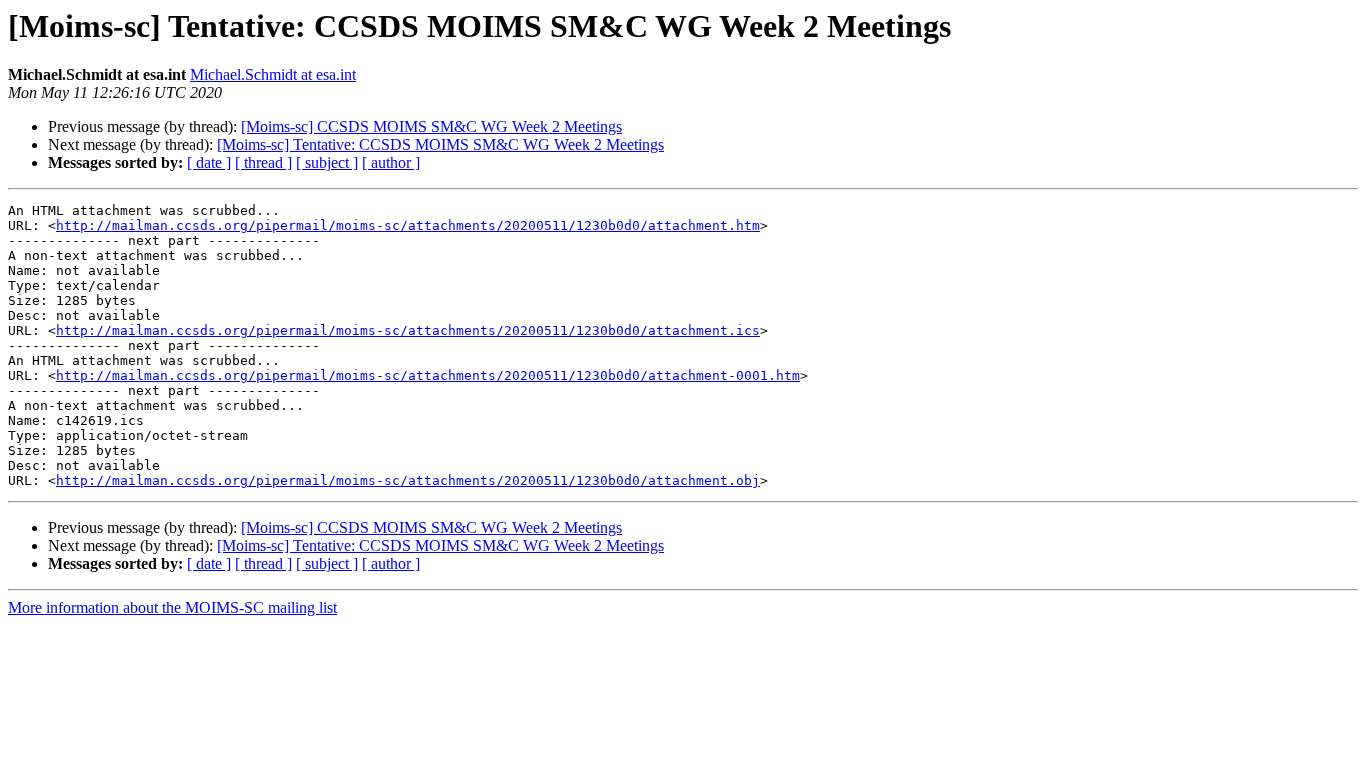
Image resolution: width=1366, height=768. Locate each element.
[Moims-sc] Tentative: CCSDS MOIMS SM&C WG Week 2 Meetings (440, 144)
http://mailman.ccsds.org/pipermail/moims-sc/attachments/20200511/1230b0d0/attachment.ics (408, 330)
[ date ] (209, 162)
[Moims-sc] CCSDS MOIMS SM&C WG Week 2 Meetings (431, 126)
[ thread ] (263, 162)
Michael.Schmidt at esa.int (273, 74)
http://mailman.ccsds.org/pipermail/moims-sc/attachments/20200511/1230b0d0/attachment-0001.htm (428, 375)
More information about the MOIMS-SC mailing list (172, 607)
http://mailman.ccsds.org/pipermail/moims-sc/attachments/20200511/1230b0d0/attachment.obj (408, 480)
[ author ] (391, 162)
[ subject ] (327, 162)
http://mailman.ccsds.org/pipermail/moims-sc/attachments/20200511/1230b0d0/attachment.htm (408, 225)
